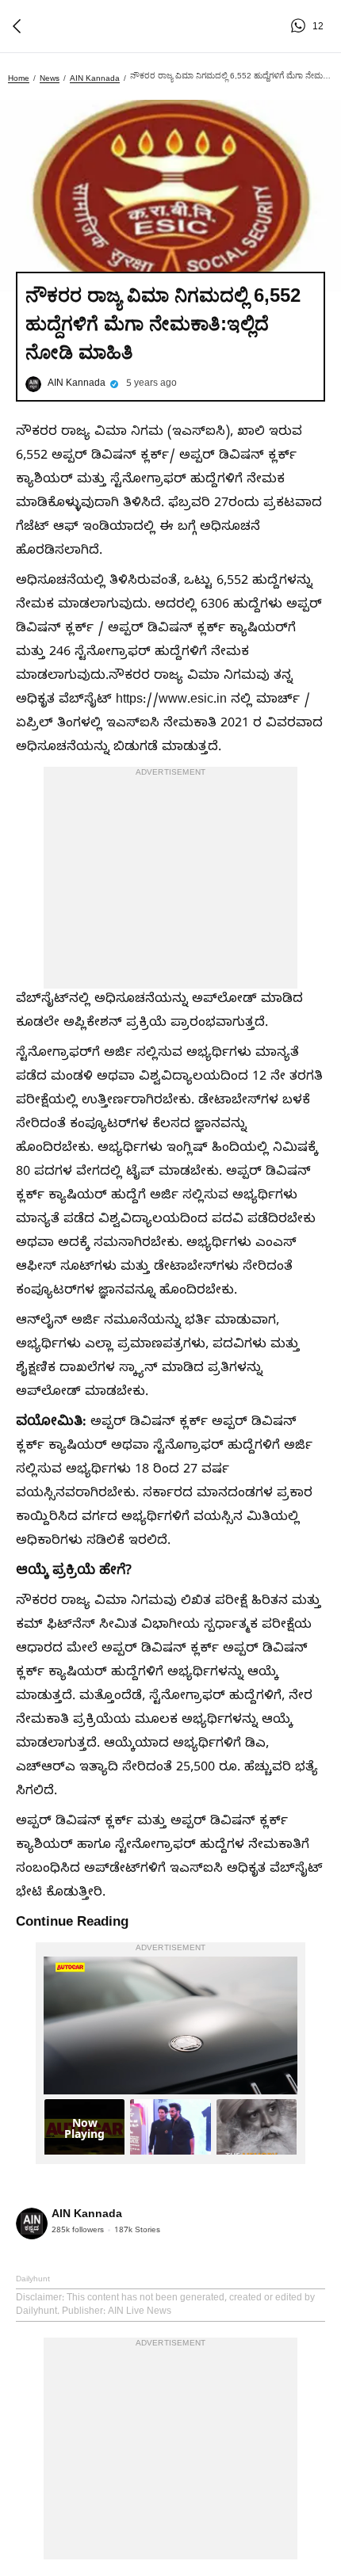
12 (301, 26)
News (50, 78)
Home (19, 78)
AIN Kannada (95, 78)
